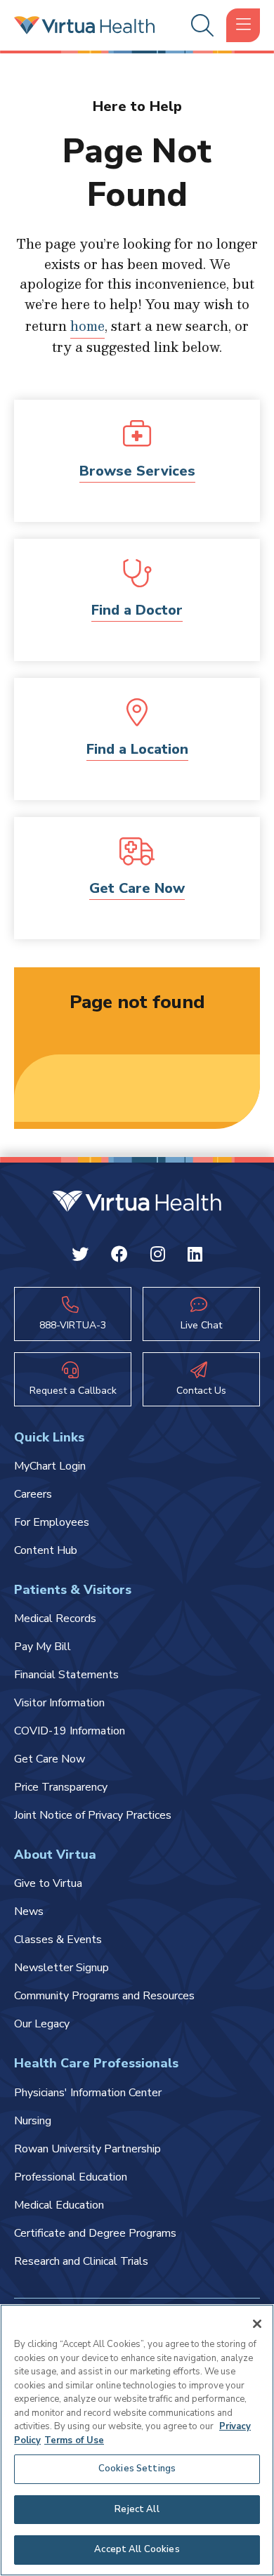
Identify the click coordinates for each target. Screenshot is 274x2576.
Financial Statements (66, 1675)
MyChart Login (50, 1466)
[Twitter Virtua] (80, 1257)
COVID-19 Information (70, 1731)
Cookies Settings (137, 2469)
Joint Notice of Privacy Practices (93, 1815)
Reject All (137, 2509)
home (87, 326)
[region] (137, 2440)
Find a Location (137, 749)
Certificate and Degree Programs (95, 2233)
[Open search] (200, 26)
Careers (33, 1494)
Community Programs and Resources (104, 1996)
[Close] (257, 2324)
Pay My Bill (43, 1647)
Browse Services (137, 471)
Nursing (33, 2121)
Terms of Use (74, 2440)
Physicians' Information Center (88, 2093)
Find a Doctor (137, 610)
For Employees (52, 1522)
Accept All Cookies (137, 2549)
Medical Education (59, 2205)
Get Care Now (137, 888)
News (29, 1911)
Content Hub (46, 1550)
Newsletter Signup (61, 1968)
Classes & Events (58, 1940)
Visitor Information (59, 1703)
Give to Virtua (48, 1883)
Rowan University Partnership (87, 2149)
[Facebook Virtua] (119, 1257)
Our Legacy (42, 2024)
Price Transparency (61, 1787)
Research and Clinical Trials (81, 2261)
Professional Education (71, 2177)
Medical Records (55, 1619)
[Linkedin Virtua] (195, 1257)
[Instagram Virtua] (158, 1257)
